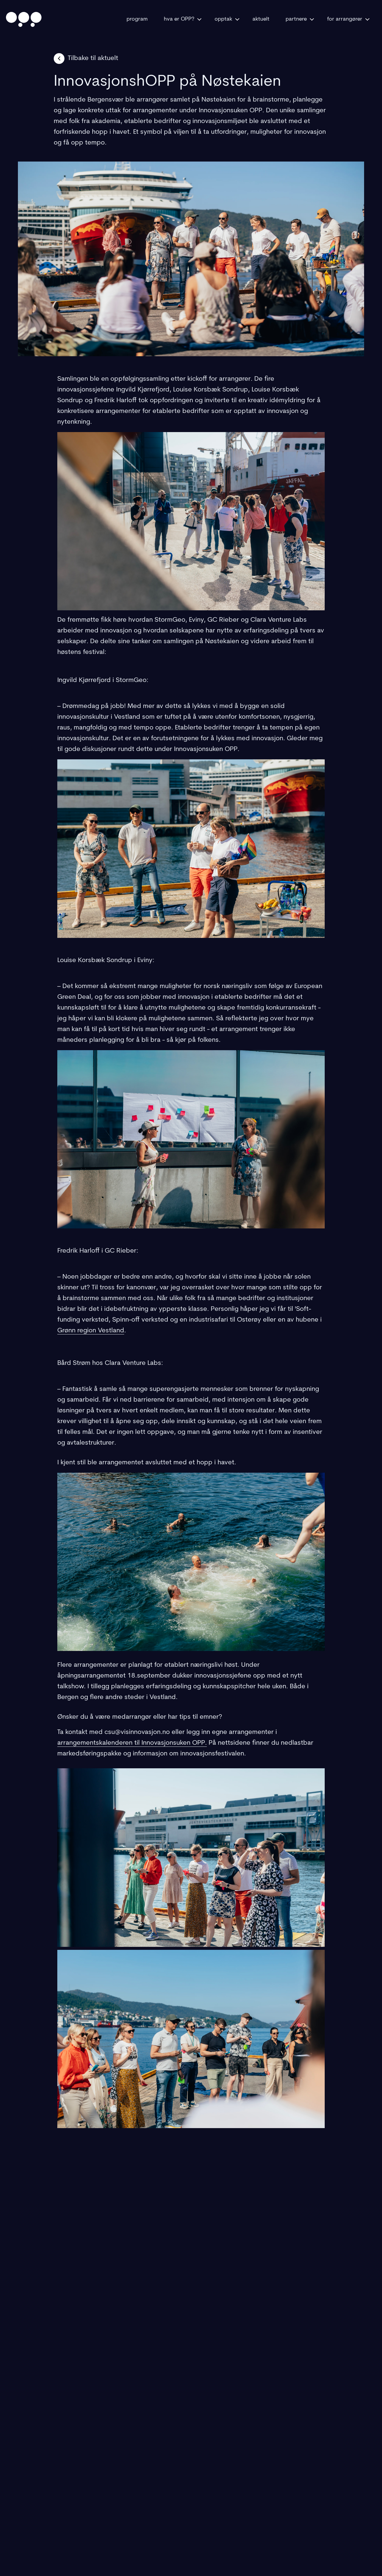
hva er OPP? (179, 19)
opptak (223, 19)
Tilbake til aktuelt (93, 58)
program (137, 19)
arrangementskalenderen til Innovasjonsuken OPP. (132, 1743)
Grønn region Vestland (91, 1331)
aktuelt (261, 19)
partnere (296, 19)
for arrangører (345, 19)
